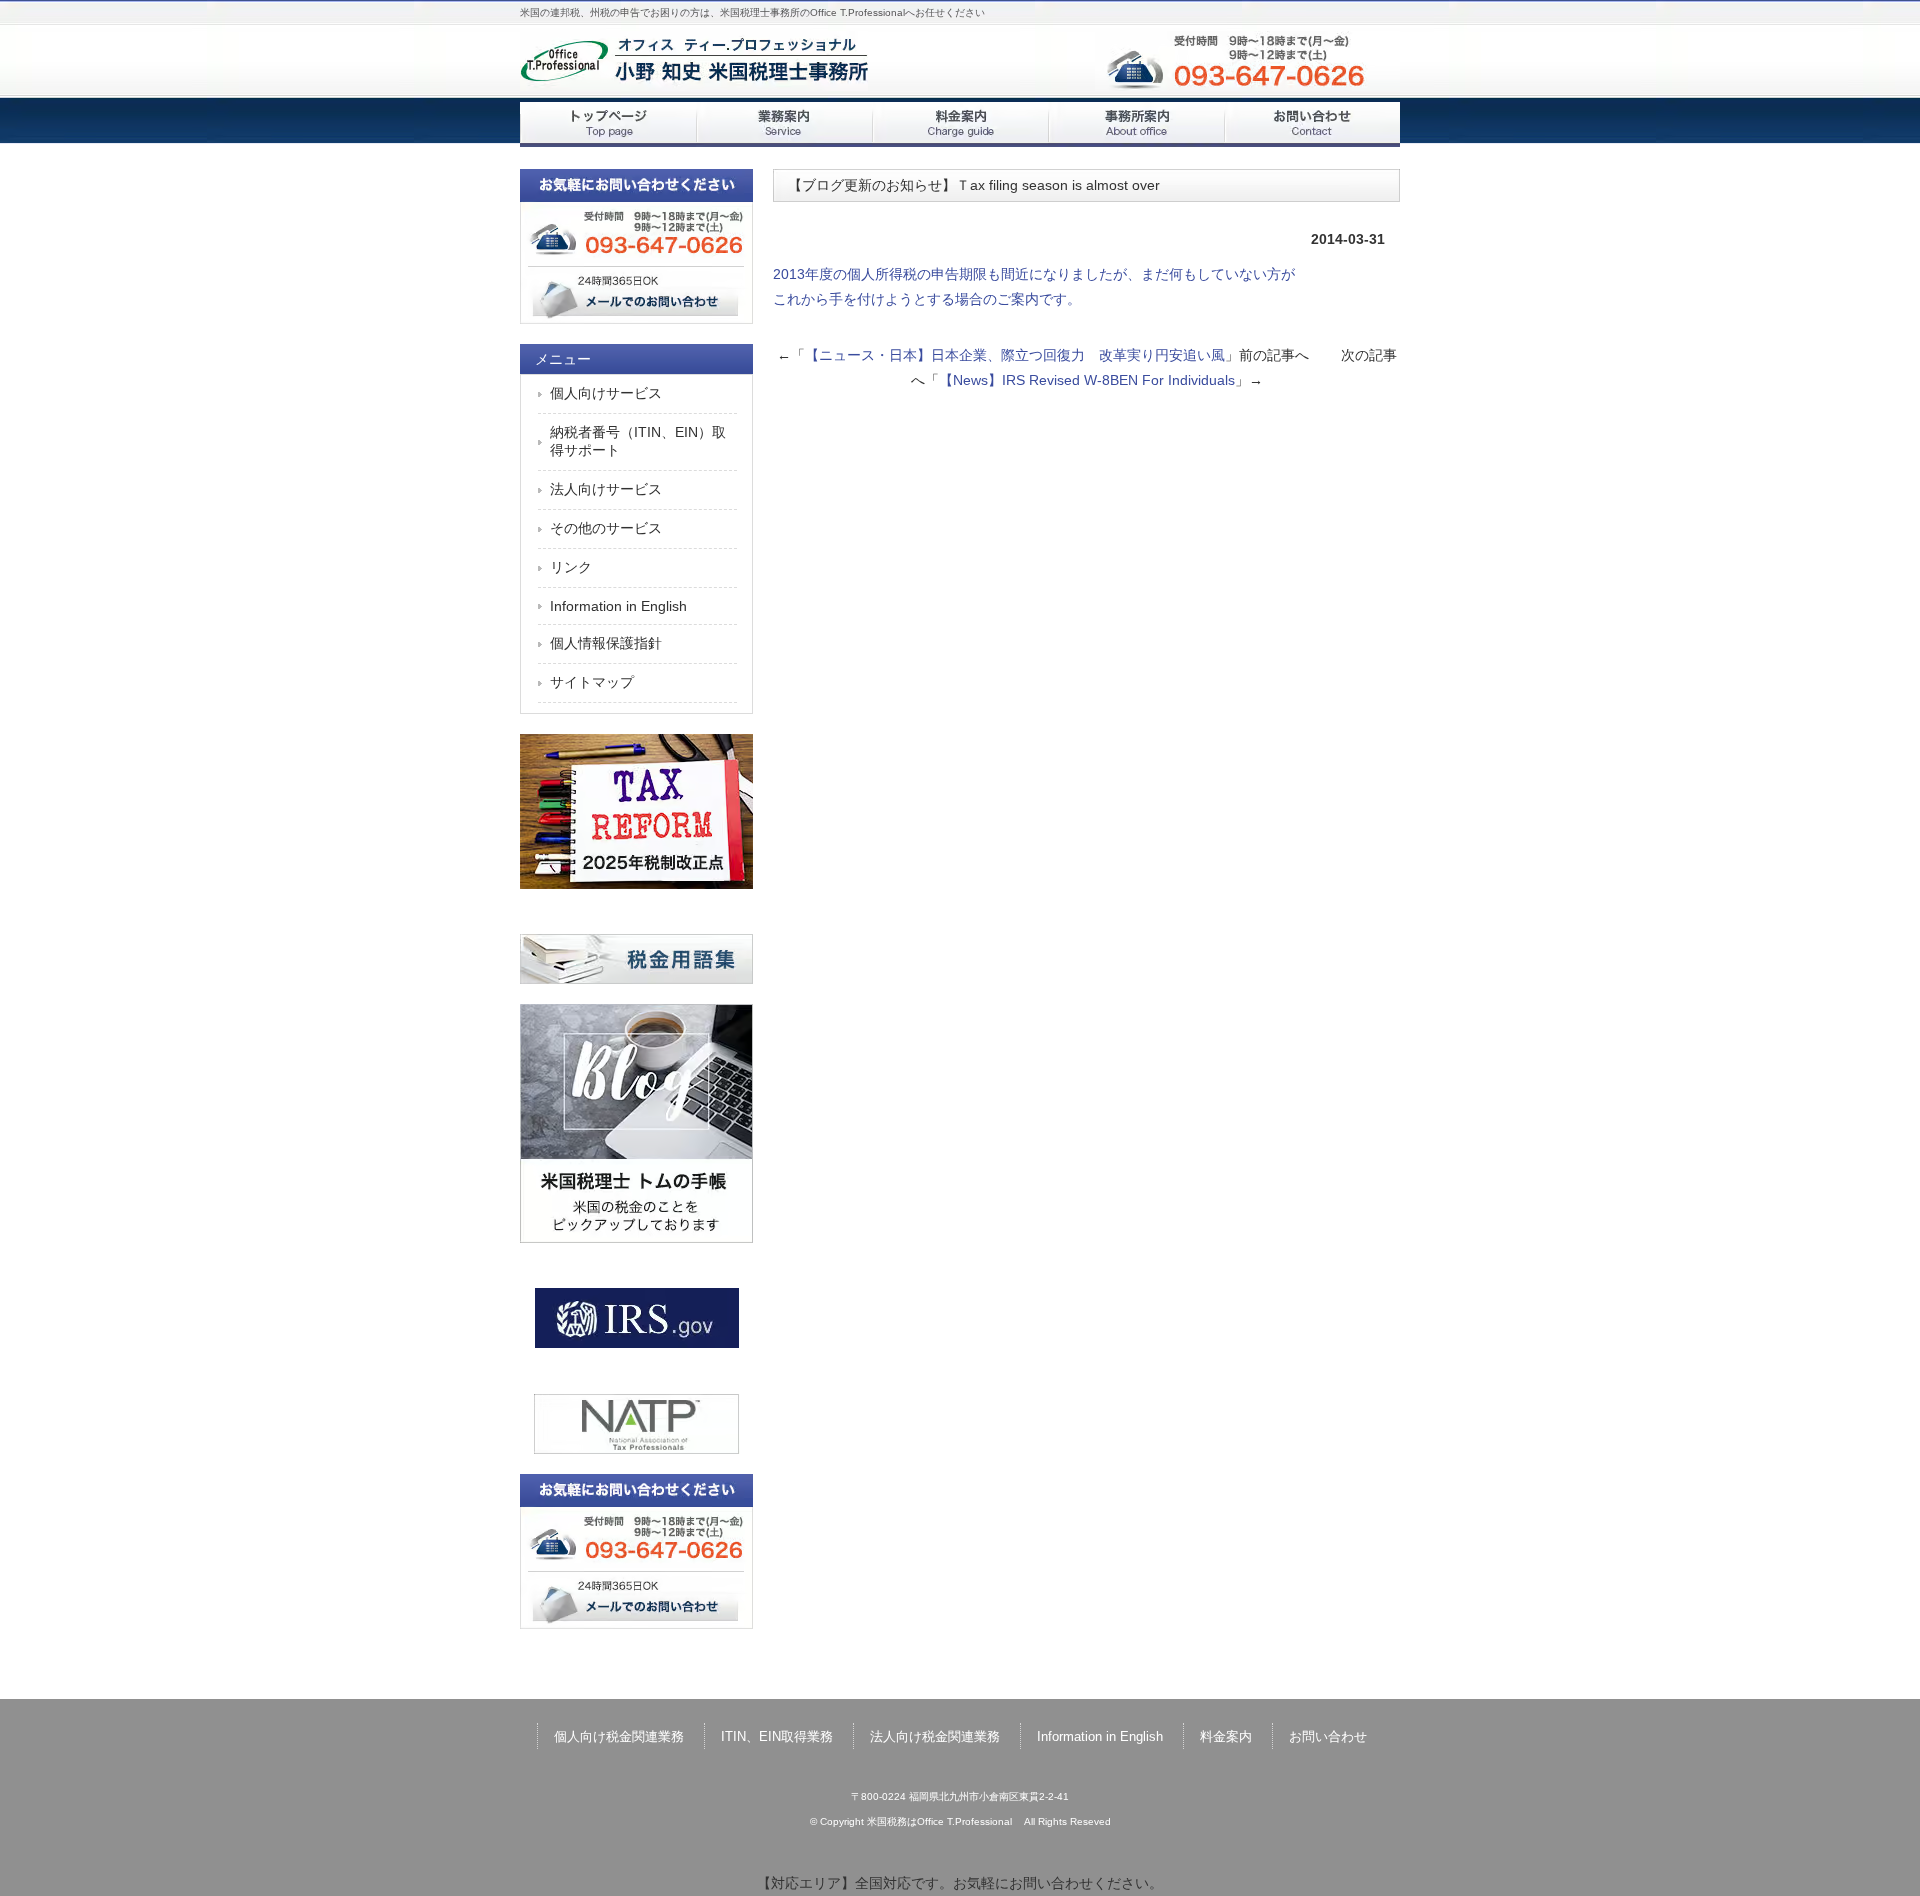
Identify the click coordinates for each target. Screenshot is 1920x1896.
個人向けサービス (606, 393)
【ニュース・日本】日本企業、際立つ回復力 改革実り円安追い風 (1015, 355)
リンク (571, 567)
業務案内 (784, 124)
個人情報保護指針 (606, 643)
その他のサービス (606, 528)
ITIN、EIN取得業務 (777, 1736)
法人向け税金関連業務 (935, 1736)
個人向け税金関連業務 (619, 1736)
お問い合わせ (1312, 124)
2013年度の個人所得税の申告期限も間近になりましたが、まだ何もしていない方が (1034, 274)
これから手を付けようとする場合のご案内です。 (927, 299)
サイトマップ (592, 682)
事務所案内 (1136, 124)
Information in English (618, 606)
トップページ (608, 124)
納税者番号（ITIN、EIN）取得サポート (638, 441)
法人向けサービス (606, 489)
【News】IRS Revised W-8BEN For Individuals (1087, 380)
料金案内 (960, 124)
